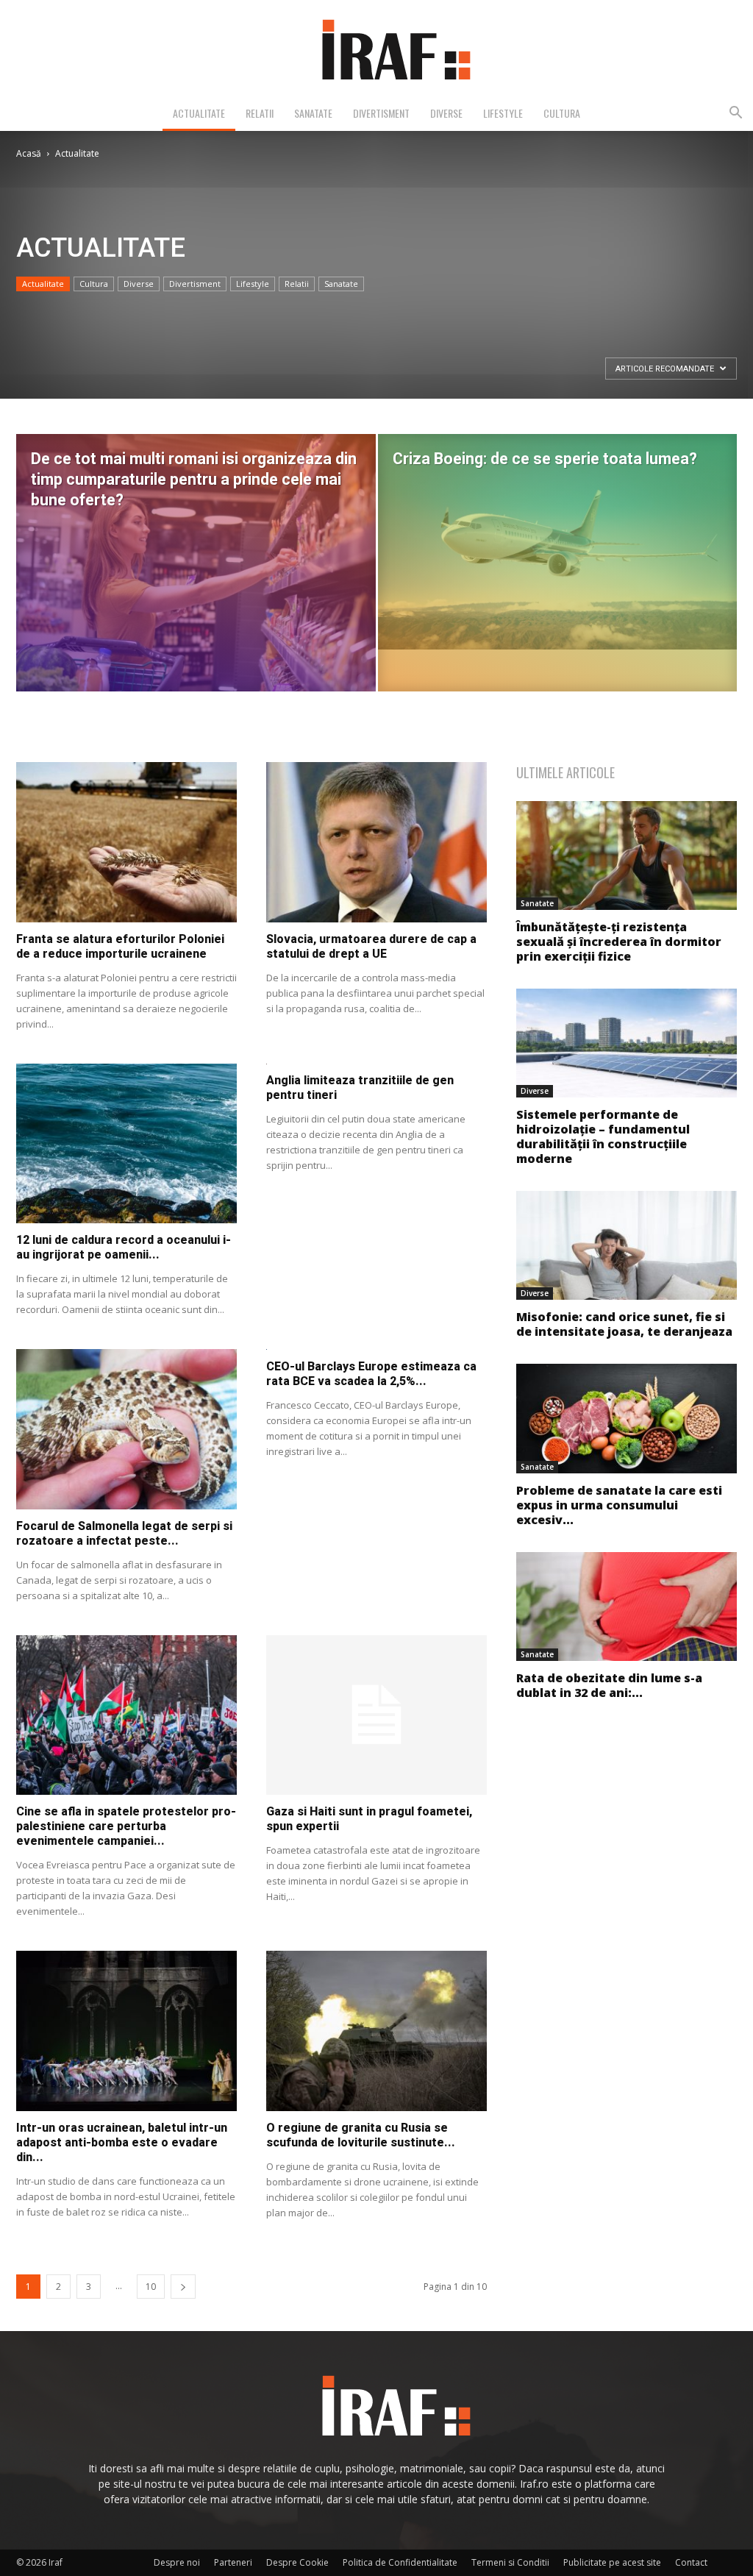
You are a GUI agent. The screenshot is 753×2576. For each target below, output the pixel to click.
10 (151, 2287)
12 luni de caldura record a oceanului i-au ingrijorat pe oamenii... (124, 1247)
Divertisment (381, 113)
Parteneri (233, 2562)
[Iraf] (376, 49)
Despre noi (177, 2562)
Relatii (260, 113)
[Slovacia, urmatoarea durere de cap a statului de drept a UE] (376, 842)
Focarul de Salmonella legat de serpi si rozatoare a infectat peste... (124, 1533)
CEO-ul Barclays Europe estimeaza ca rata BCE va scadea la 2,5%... (371, 1374)
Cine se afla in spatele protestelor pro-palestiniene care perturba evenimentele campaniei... (126, 1826)
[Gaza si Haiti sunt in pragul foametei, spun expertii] (376, 1715)
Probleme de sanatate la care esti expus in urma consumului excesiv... (619, 1505)
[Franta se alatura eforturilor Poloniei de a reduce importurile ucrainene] (126, 842)
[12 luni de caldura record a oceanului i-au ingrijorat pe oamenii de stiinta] (126, 1144)
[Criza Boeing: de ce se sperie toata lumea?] (558, 542)
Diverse (446, 113)
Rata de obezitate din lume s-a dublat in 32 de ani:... (609, 1685)
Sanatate (313, 113)
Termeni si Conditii (510, 2562)
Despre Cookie (297, 2562)
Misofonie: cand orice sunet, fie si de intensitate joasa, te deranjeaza (624, 1324)
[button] (735, 114)
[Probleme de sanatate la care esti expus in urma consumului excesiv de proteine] (627, 1418)
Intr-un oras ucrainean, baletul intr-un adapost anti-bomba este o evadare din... (122, 2142)
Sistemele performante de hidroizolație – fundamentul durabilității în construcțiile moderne (603, 1136)
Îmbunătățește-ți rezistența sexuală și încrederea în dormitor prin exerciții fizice (619, 942)
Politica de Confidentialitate (400, 2562)
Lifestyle (503, 113)
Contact (691, 2562)
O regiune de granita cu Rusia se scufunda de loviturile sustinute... (361, 2135)
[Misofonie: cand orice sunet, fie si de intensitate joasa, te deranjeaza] (627, 1245)
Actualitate (199, 113)
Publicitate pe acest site (612, 2562)
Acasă (29, 153)
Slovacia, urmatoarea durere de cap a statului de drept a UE (371, 946)
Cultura (562, 113)
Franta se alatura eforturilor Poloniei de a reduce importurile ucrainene (120, 946)
